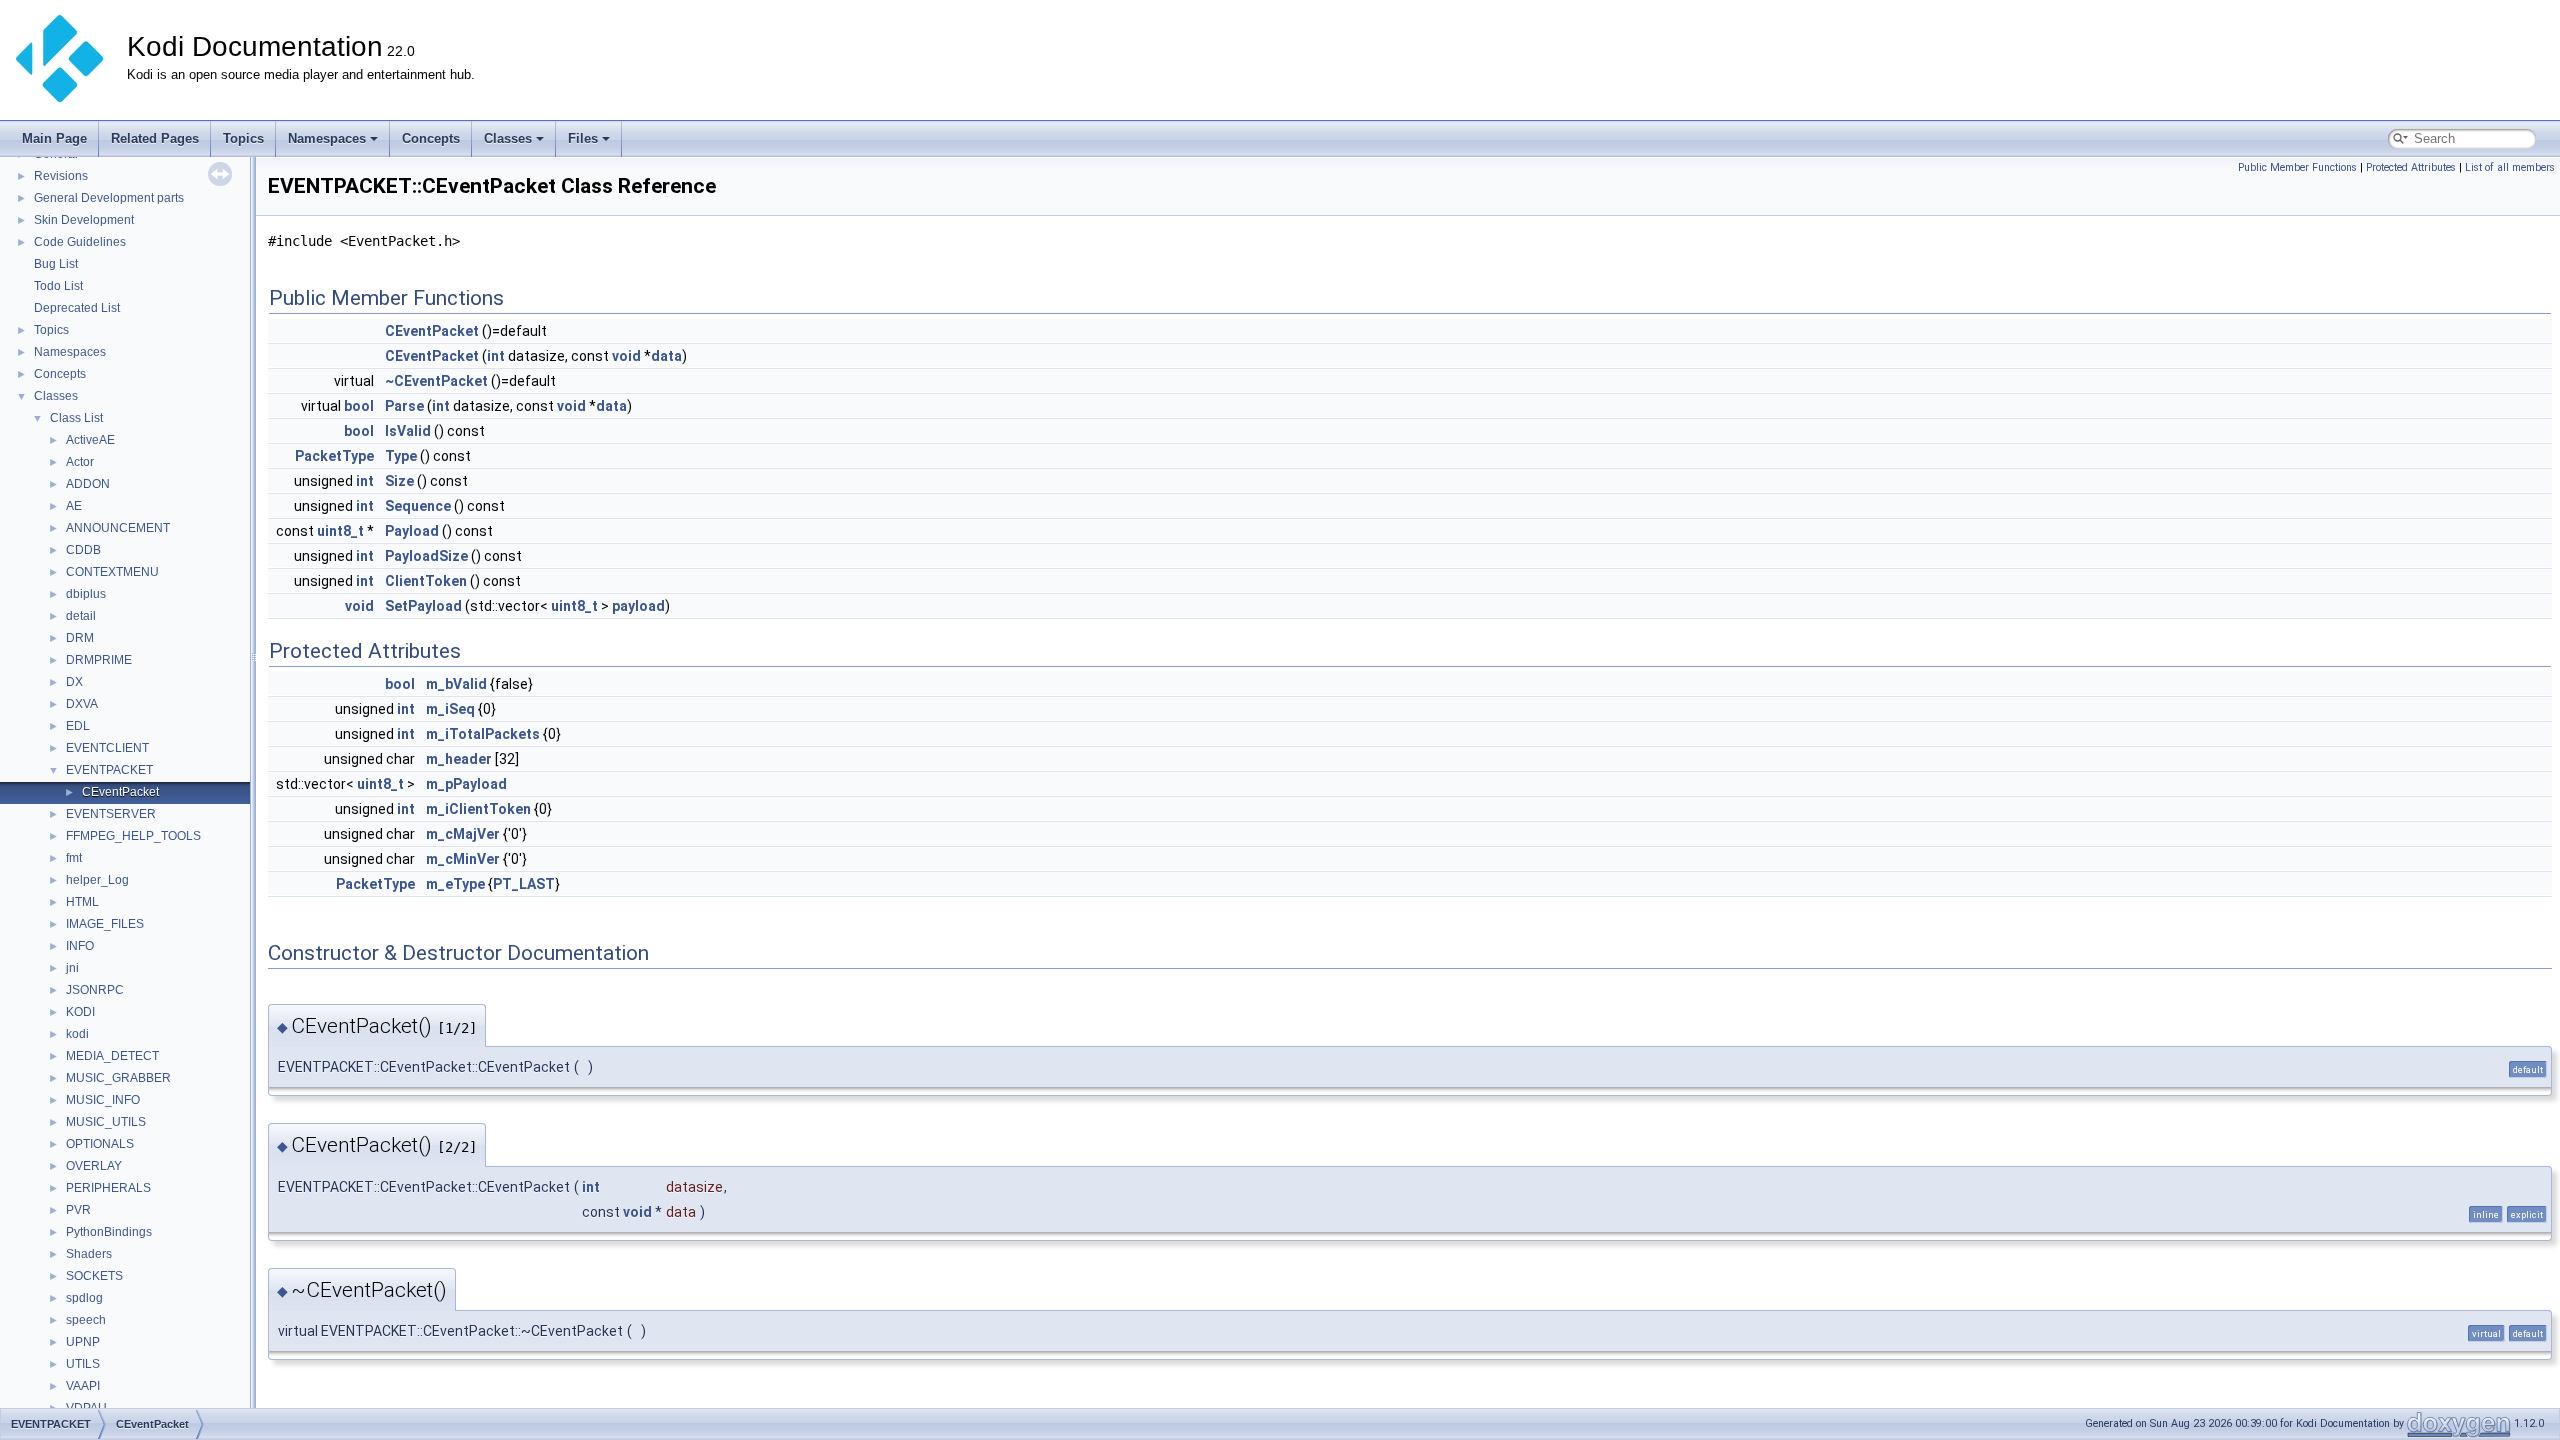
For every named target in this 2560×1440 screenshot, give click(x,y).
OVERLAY (94, 1166)
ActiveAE (90, 440)
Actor (80, 462)
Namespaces (327, 138)
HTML (82, 902)
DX (74, 682)
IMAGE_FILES (105, 924)
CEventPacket (120, 792)
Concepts (431, 138)
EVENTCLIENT (107, 748)
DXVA (82, 704)
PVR (78, 1210)
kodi (77, 1034)
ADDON (88, 484)
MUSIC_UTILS (106, 1122)
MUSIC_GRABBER (118, 1078)
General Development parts (109, 198)
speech (86, 1320)
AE (74, 506)
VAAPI (83, 1386)
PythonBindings (109, 1232)
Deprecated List (77, 308)
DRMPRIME (99, 660)
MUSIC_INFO (103, 1100)
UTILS (83, 1364)
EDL (78, 726)
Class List (76, 418)
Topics (243, 138)
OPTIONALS (100, 1144)
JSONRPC (95, 990)
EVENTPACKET (109, 770)
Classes (508, 138)
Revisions (61, 176)
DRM (80, 638)
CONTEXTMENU (112, 572)
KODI (80, 1012)
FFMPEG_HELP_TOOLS (133, 836)
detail (81, 616)
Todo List (58, 286)
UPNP (83, 1342)
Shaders (89, 1254)
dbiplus (86, 594)
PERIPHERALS (108, 1188)
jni (72, 968)
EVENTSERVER (111, 814)
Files (583, 138)
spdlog (84, 1298)
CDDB (83, 550)
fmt (74, 858)
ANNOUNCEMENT (118, 528)
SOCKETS (94, 1276)
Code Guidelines (80, 242)
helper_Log (97, 880)
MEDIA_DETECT (112, 1056)
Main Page (54, 138)
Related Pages (155, 138)
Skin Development (84, 220)
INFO (80, 946)
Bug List (56, 264)
